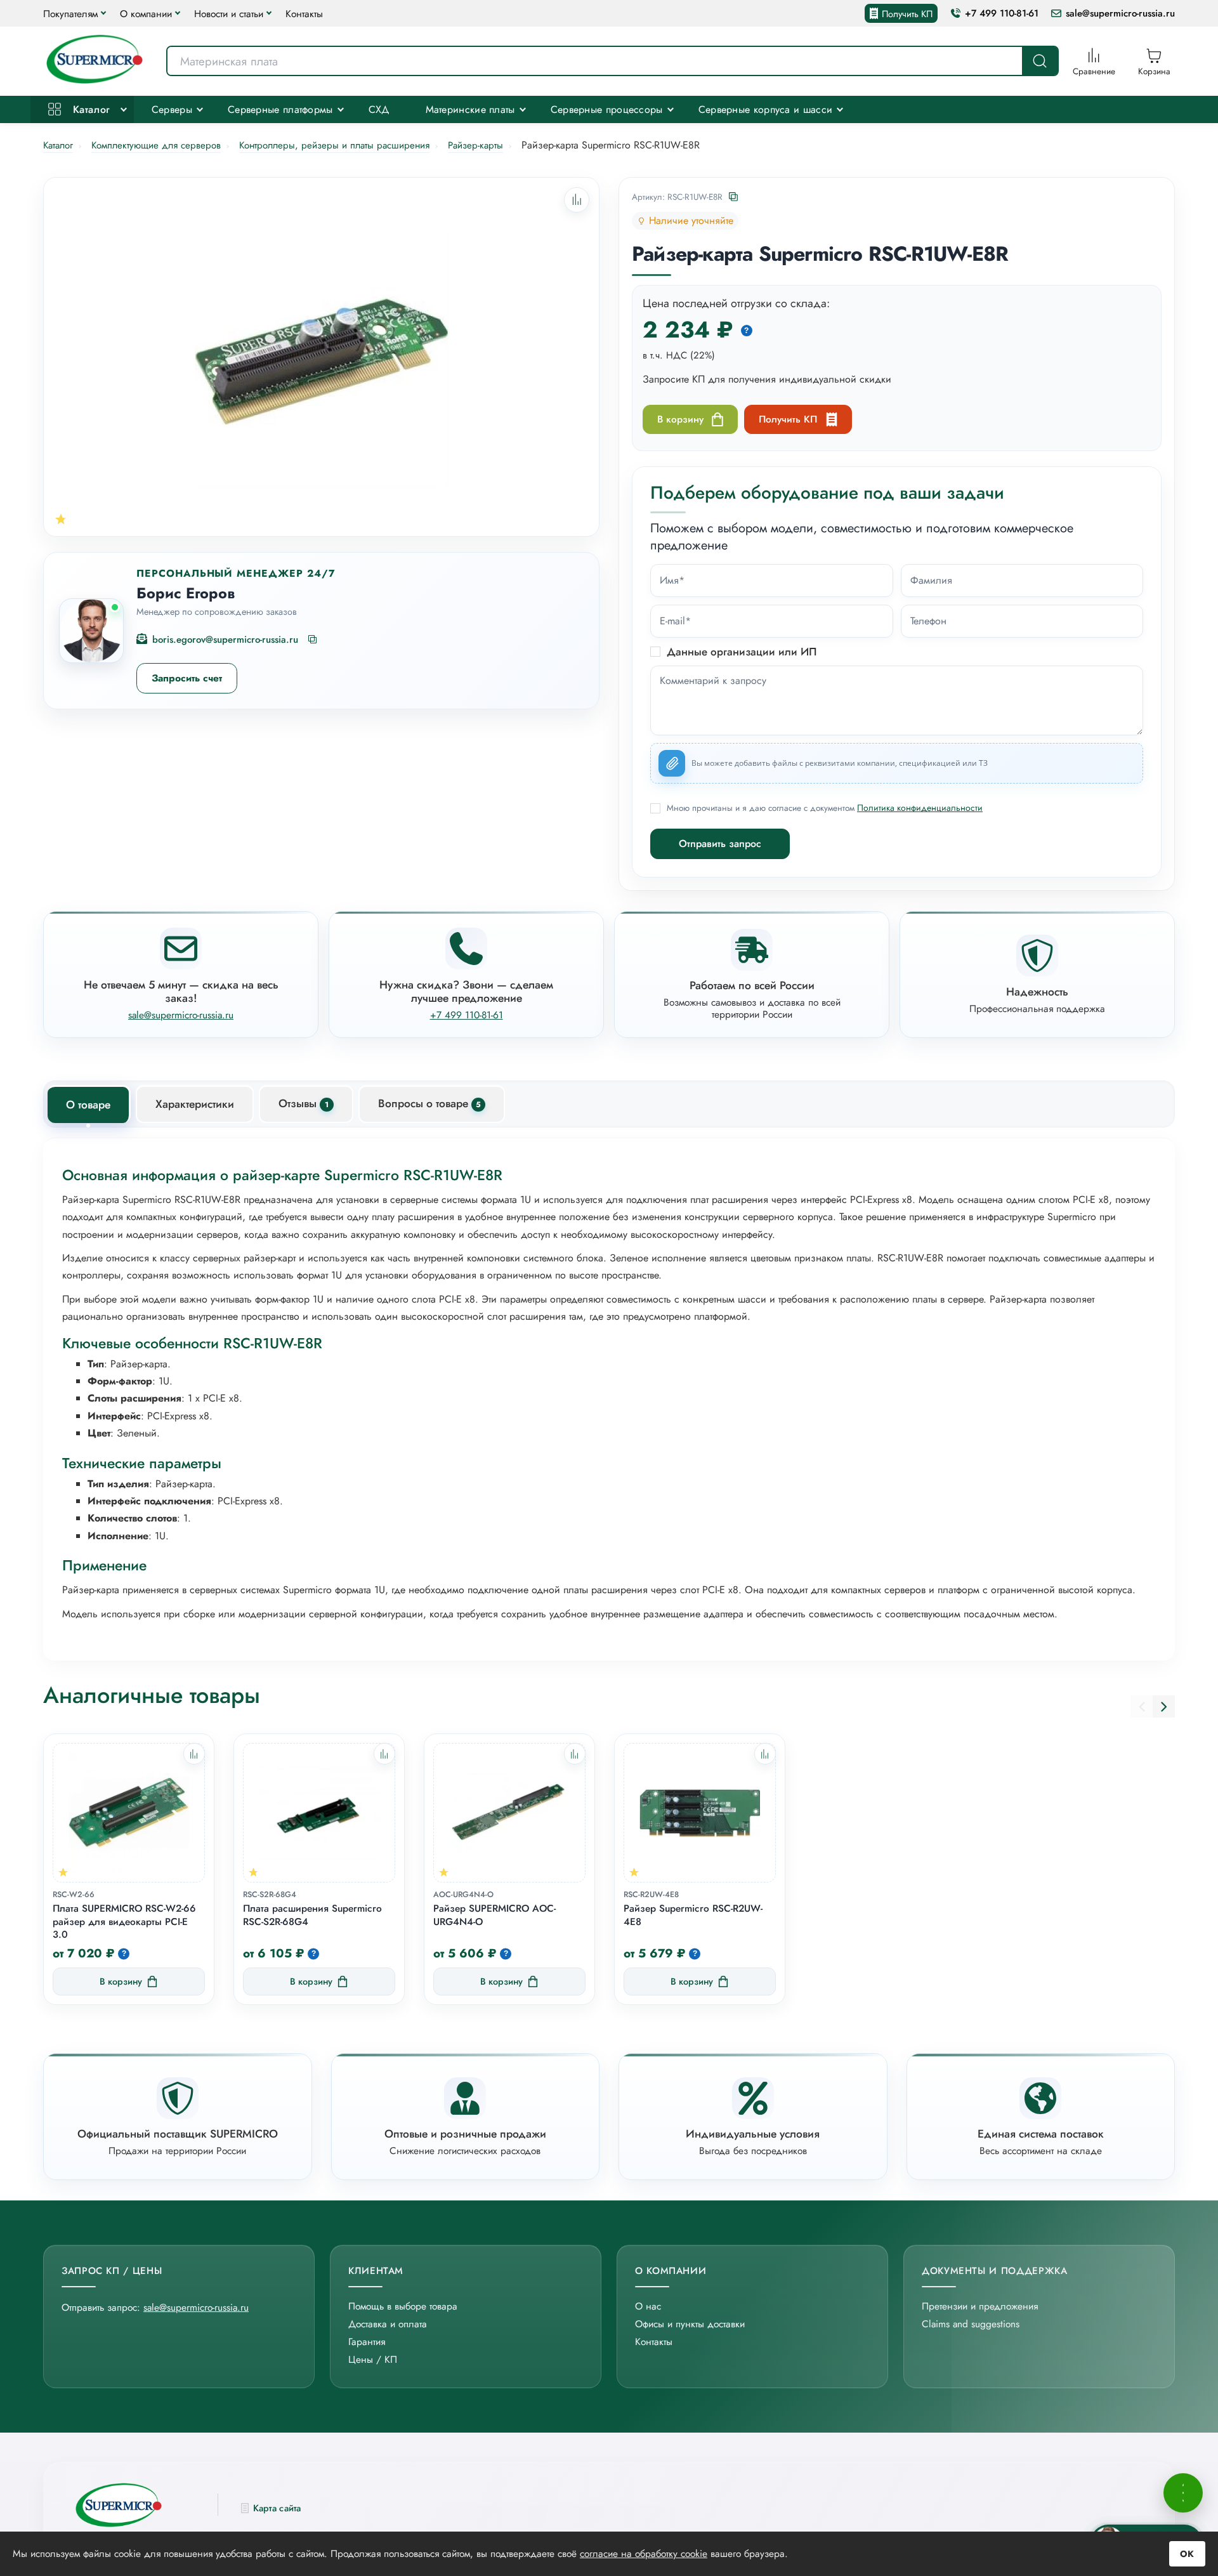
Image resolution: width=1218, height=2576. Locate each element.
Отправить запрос (720, 844)
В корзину (680, 419)
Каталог (89, 109)
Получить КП (907, 14)
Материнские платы (470, 109)
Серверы (172, 109)
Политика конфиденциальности (920, 808)
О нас (648, 2306)
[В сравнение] (194, 1754)
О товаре (88, 1105)
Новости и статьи (229, 14)
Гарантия (367, 2342)
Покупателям (70, 14)
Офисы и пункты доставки (690, 2324)
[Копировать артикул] (734, 198)
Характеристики (195, 1104)
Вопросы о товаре (429, 1103)
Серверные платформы (280, 109)
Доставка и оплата (388, 2324)
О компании (146, 14)
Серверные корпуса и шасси (766, 109)
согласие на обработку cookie (644, 2553)
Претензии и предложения (980, 2306)
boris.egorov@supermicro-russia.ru (225, 640)
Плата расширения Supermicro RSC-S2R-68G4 (312, 1916)
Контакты (304, 14)
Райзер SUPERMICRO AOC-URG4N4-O (494, 1916)
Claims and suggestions (971, 2324)
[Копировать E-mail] (313, 640)
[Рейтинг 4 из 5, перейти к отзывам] (61, 519)
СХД (379, 109)
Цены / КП (373, 2359)
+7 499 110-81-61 (1002, 14)
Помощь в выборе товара (403, 2306)
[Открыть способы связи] (1183, 2493)
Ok (1187, 2554)
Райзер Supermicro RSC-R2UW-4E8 (693, 1916)
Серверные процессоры (607, 109)
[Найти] (1040, 61)
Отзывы (304, 1103)
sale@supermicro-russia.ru (1120, 14)
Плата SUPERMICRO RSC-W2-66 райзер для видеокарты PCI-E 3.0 (124, 1922)
